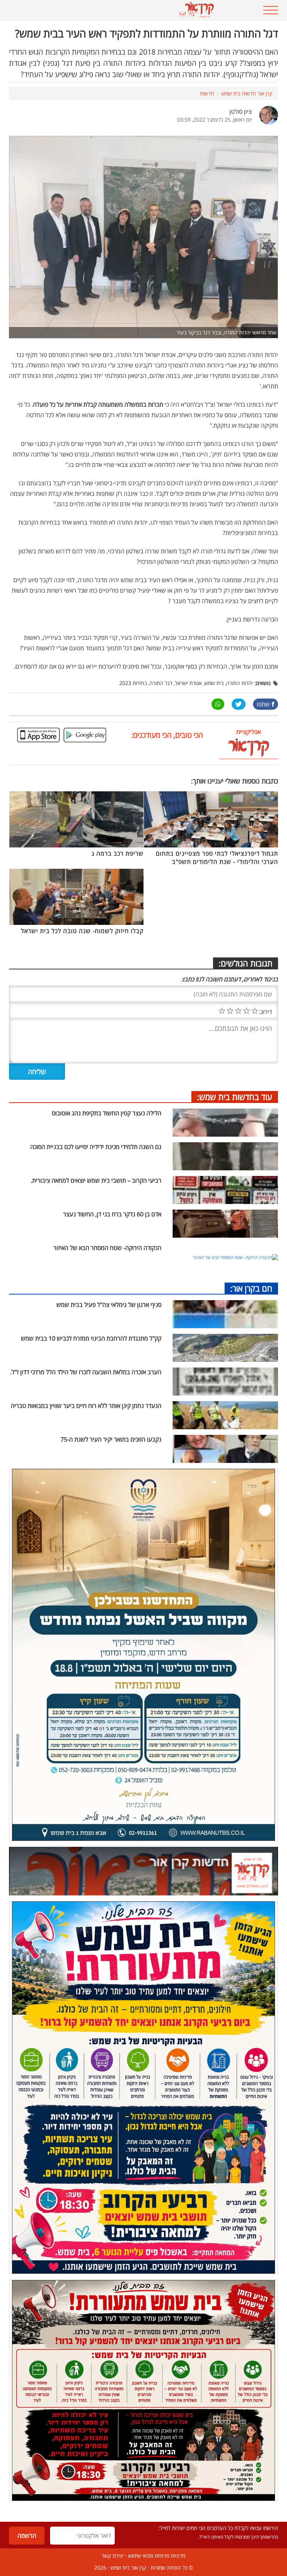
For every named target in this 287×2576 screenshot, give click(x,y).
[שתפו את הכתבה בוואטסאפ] (218, 704)
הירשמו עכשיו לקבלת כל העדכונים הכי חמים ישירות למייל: (218, 2528)
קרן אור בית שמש (128, 2568)
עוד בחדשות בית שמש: (235, 1097)
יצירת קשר (113, 2556)
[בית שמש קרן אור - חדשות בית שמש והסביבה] (120, 10)
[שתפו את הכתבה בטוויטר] (239, 704)
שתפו (263, 704)
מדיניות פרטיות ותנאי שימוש (157, 2556)
